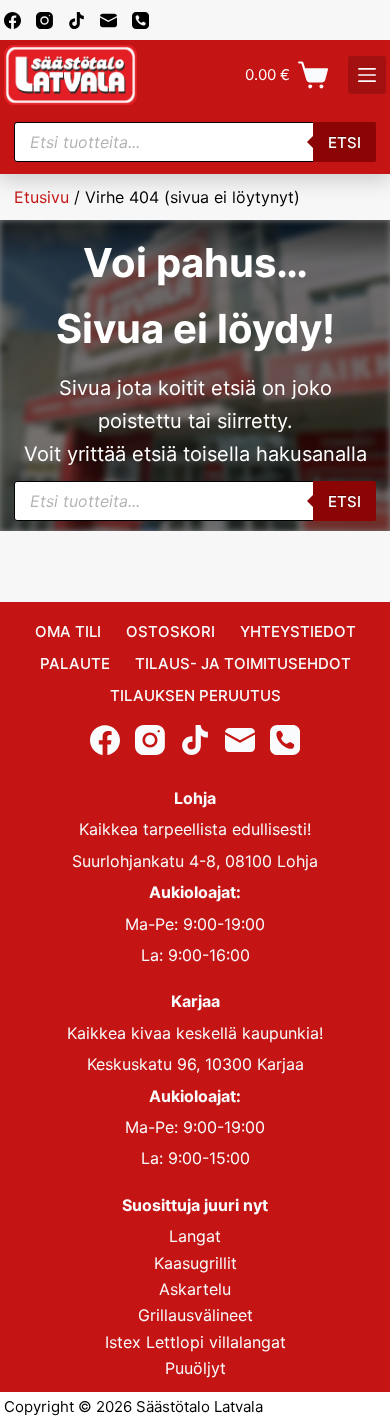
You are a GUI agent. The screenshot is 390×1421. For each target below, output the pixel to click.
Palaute (75, 663)
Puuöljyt (195, 1368)
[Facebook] (12, 20)
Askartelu (195, 1289)
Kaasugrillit (195, 1263)
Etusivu (41, 197)
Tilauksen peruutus (195, 695)
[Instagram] (44, 20)
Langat (195, 1236)
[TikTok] (76, 20)
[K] (367, 75)
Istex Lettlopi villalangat (195, 1342)
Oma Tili (68, 631)
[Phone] (140, 20)
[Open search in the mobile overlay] (195, 142)
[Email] (108, 20)
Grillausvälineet (195, 1315)
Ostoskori (170, 631)
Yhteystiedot (298, 631)
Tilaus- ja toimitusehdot (243, 663)
